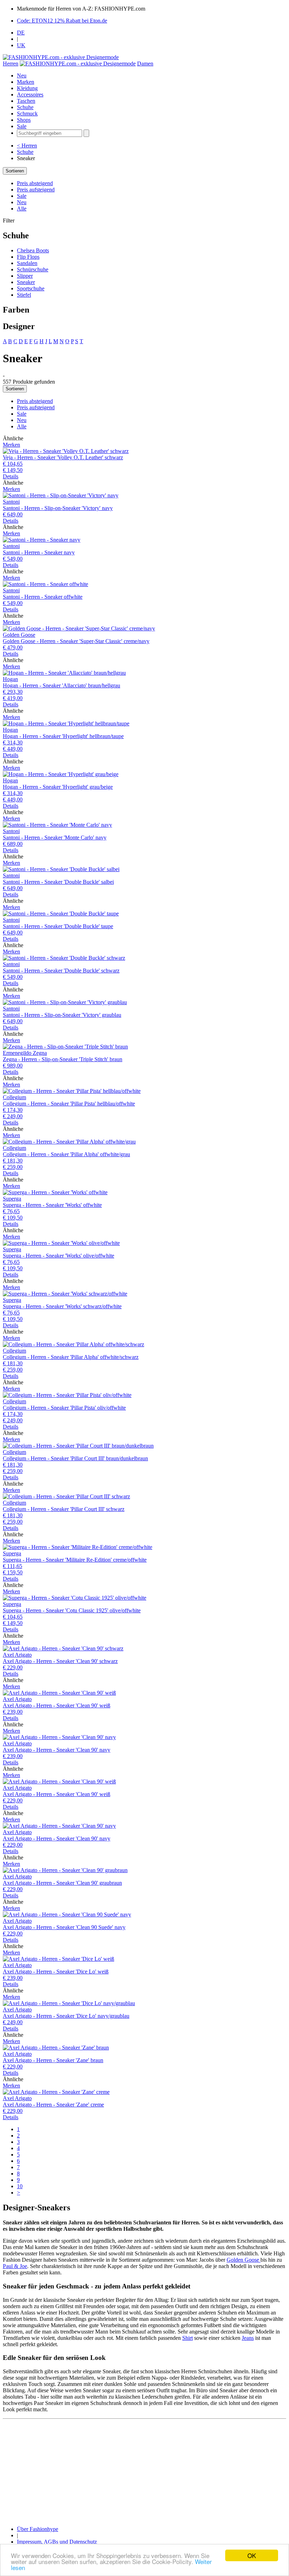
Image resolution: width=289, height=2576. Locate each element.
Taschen (26, 101)
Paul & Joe (15, 2266)
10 (20, 2186)
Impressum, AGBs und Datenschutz (57, 2542)
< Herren (27, 146)
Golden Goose (244, 2260)
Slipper (25, 276)
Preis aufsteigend (36, 190)
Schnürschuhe (33, 269)
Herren (11, 64)
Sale (22, 126)
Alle (22, 209)
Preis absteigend (35, 183)
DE (21, 33)
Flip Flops (28, 257)
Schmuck (27, 114)
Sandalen (27, 263)
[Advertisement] (144, 2471)
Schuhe (25, 107)
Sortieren (15, 171)
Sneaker (26, 282)
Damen (145, 64)
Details (11, 476)
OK (252, 2555)
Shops (24, 120)
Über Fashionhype (38, 2529)
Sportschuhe (31, 288)
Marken (26, 82)
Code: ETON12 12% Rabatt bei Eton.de (62, 21)
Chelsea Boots (33, 250)
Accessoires (30, 95)
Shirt (187, 2338)
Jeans (248, 2338)
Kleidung (27, 88)
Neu (22, 75)
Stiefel (24, 295)
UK (21, 45)
